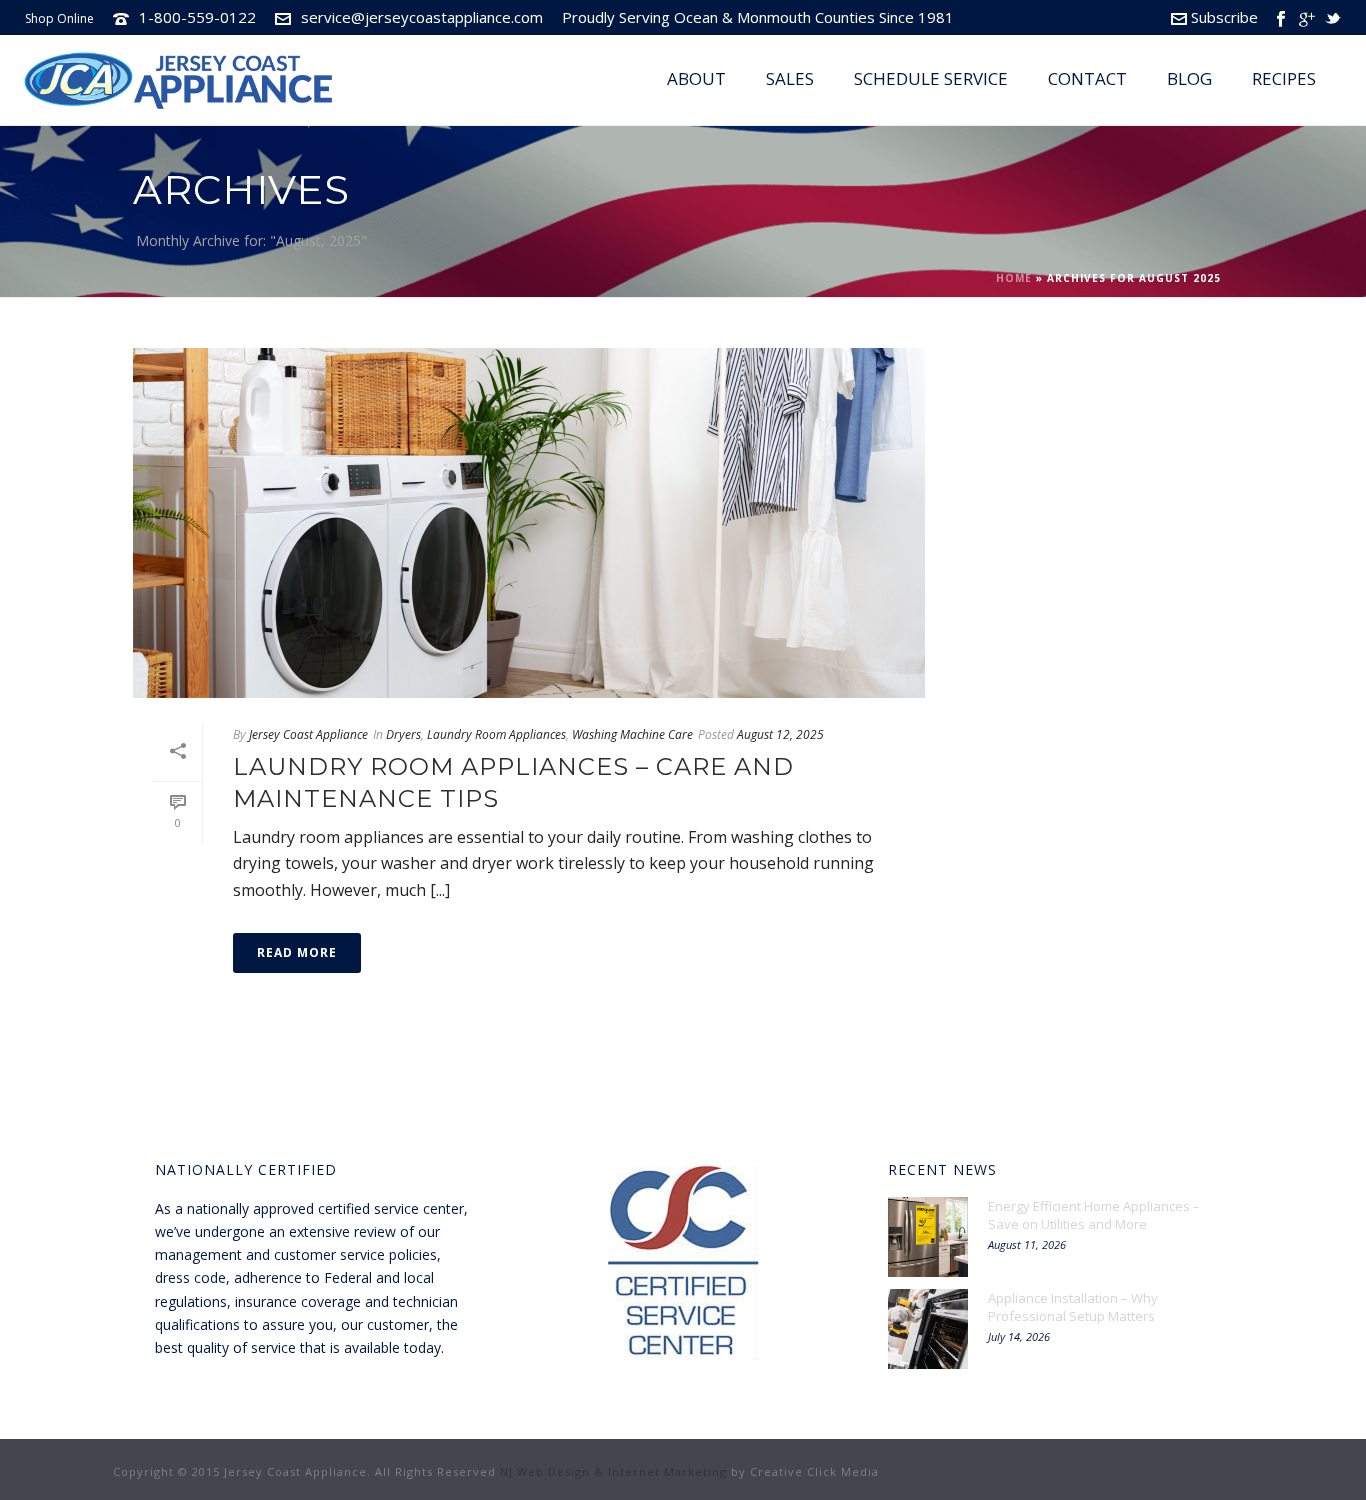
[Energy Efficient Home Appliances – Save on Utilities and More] (928, 1237)
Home (1014, 278)
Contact (1087, 78)
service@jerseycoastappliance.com (422, 17)
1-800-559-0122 (197, 17)
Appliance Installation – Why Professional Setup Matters (1073, 1307)
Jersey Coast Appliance (308, 734)
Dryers (403, 734)
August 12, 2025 (780, 734)
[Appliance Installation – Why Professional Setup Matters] (928, 1329)
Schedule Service (931, 78)
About (696, 78)
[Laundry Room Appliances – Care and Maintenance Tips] (529, 523)
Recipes (1284, 78)
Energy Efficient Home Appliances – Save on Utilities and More (1094, 1215)
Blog (1189, 78)
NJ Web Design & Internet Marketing (613, 1471)
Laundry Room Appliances (496, 734)
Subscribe (1224, 17)
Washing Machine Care (632, 734)
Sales (790, 78)
